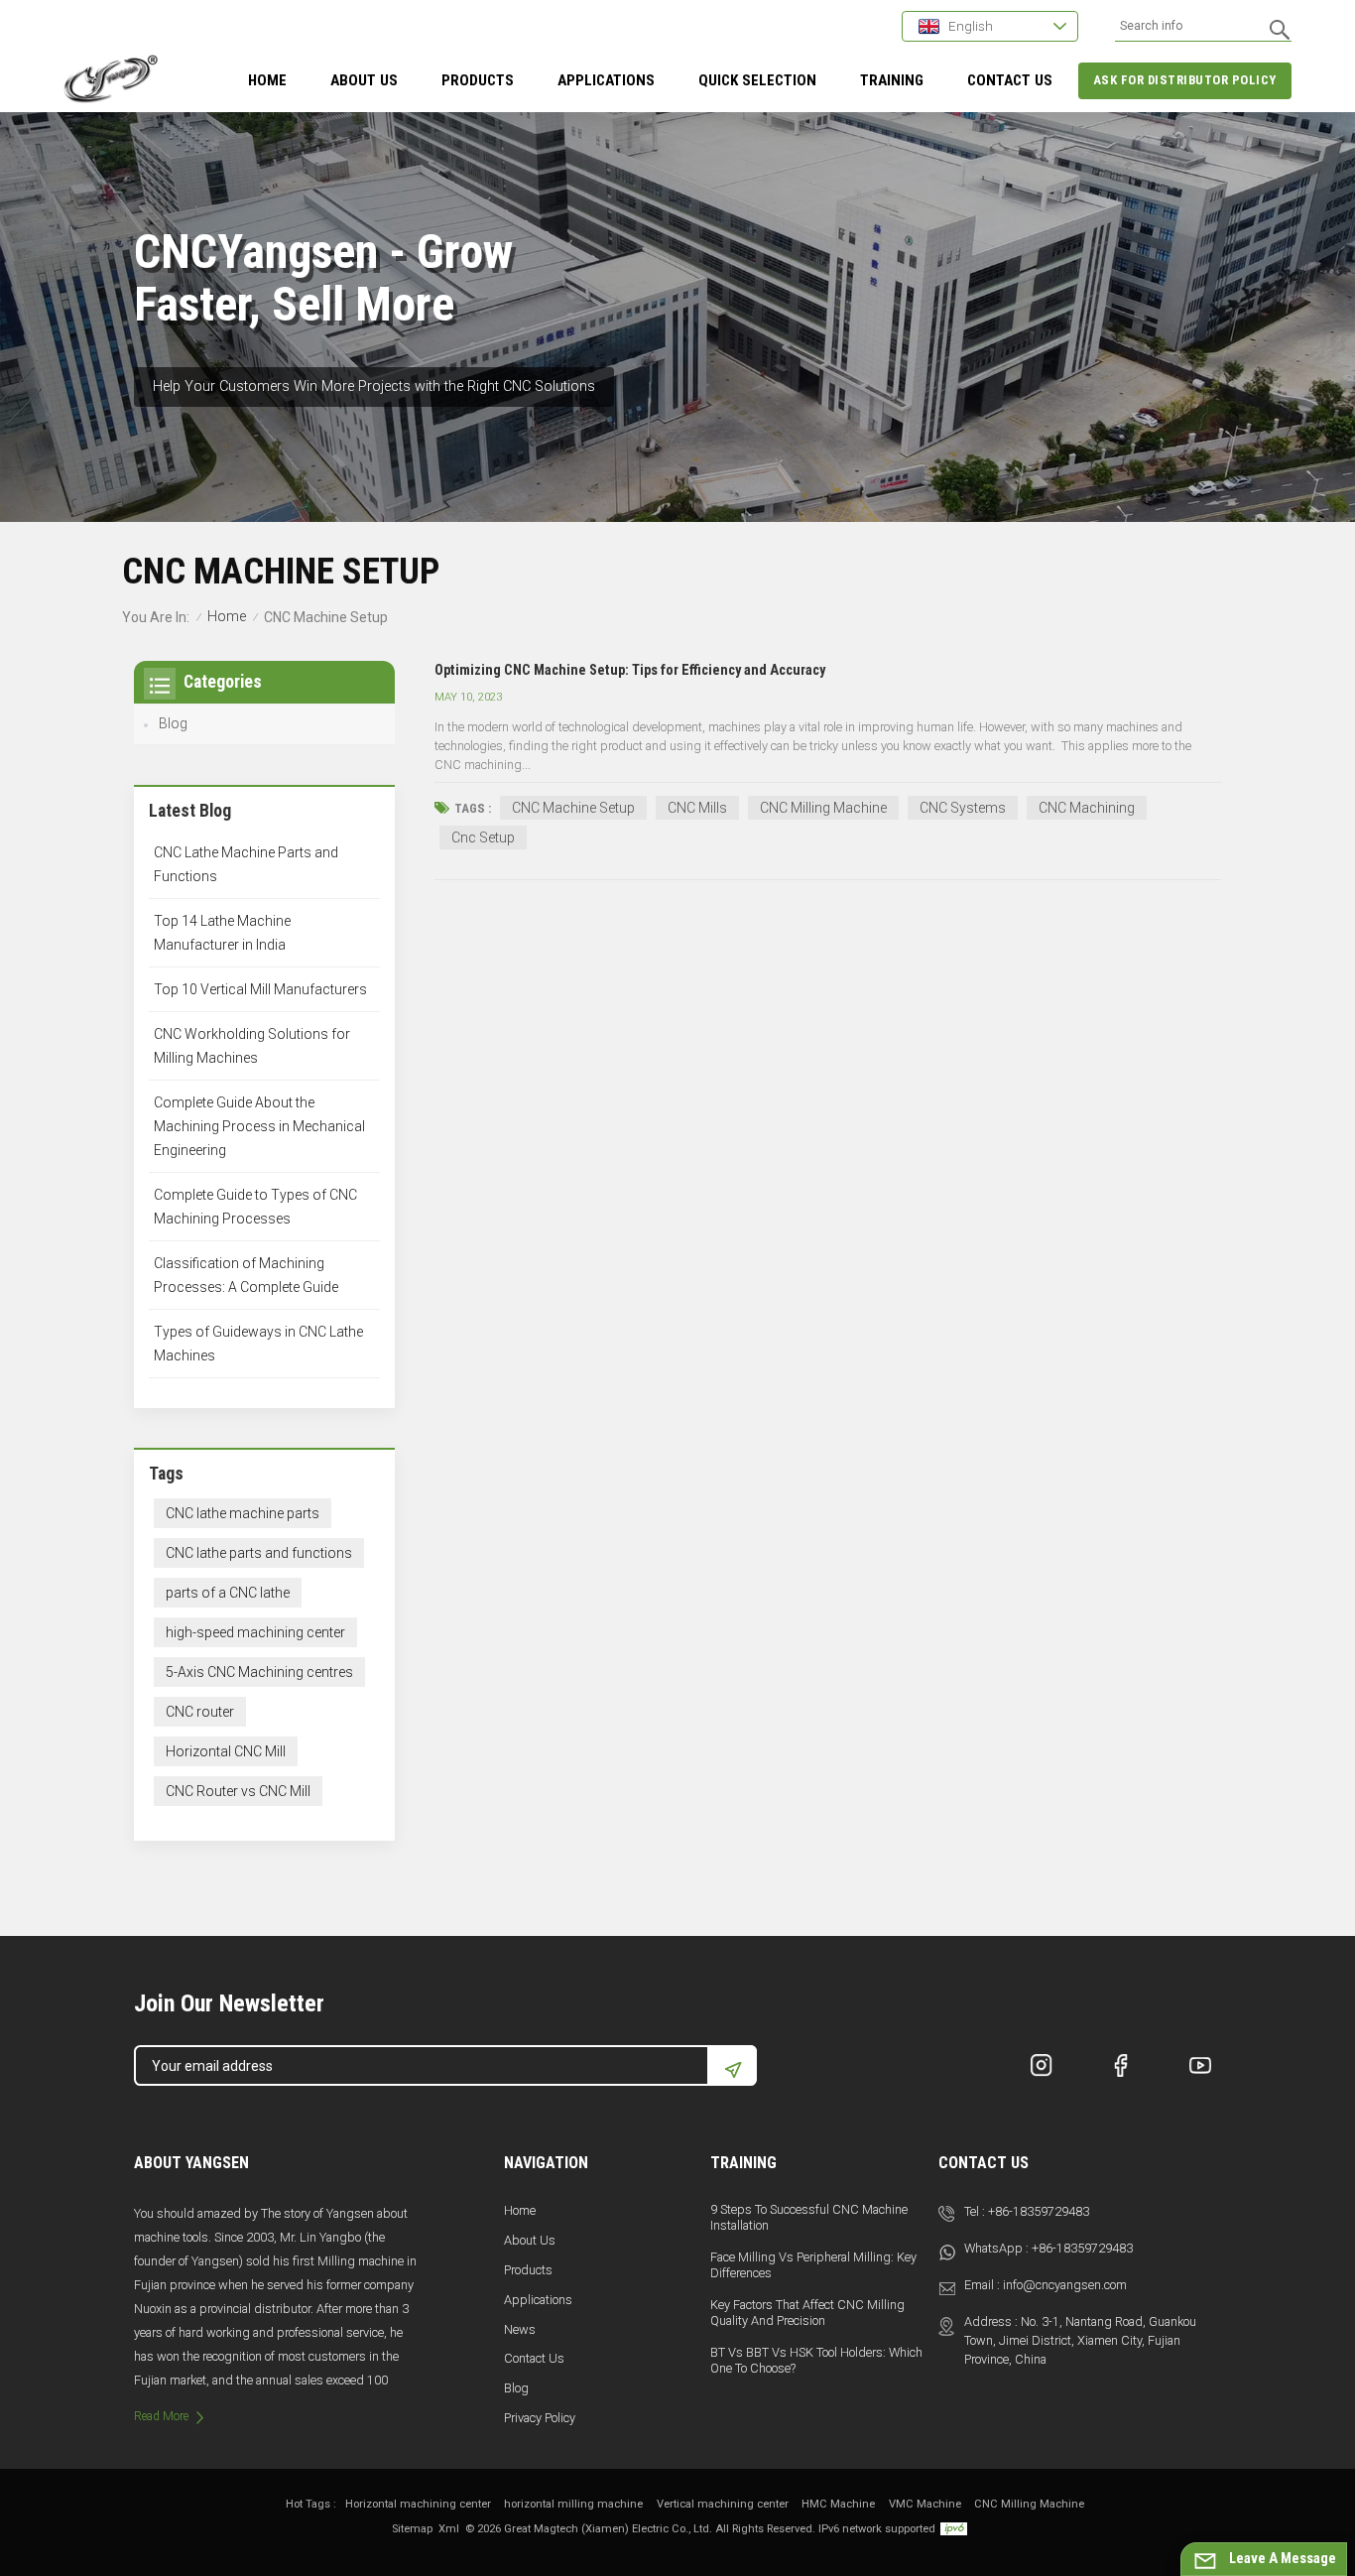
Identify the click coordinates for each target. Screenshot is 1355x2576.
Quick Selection (757, 80)
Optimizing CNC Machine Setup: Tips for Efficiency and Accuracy (630, 670)
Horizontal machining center (418, 2504)
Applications (538, 2300)
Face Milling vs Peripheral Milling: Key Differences (813, 2265)
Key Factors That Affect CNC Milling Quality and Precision (807, 2313)
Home (267, 80)
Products (478, 80)
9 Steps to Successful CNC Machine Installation (809, 2217)
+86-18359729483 (1039, 2211)
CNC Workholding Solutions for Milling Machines (252, 1046)
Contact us (534, 2358)
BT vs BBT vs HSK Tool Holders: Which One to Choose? (816, 2360)
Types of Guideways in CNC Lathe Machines (258, 1344)
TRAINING (892, 80)
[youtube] (1200, 2065)
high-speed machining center (255, 1632)
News (520, 2329)
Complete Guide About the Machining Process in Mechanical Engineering (259, 1126)
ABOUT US (364, 80)
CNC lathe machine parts (243, 1513)
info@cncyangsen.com (1065, 2285)
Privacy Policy (540, 2418)
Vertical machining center (723, 2504)
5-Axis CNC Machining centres (259, 1672)
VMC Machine (925, 2504)
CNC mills (697, 808)
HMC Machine (838, 2504)
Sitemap (412, 2529)
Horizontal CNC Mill (226, 1751)
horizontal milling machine (573, 2504)
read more (161, 2416)
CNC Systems (963, 808)
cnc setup (483, 837)
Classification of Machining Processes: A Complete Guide (246, 1275)
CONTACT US (1010, 80)
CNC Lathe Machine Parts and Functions (246, 864)
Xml (449, 2529)
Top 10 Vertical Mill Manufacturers (260, 989)
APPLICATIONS (606, 80)
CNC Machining (1087, 808)
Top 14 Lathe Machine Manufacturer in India (222, 933)
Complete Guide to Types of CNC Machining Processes (255, 1207)
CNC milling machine (823, 808)
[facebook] (1121, 2065)
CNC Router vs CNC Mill (238, 1791)
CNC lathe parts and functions (259, 1553)
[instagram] (1042, 2065)
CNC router (200, 1712)
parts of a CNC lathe (228, 1593)
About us (530, 2240)
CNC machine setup (573, 808)
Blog (173, 723)
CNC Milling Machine (1029, 2504)
